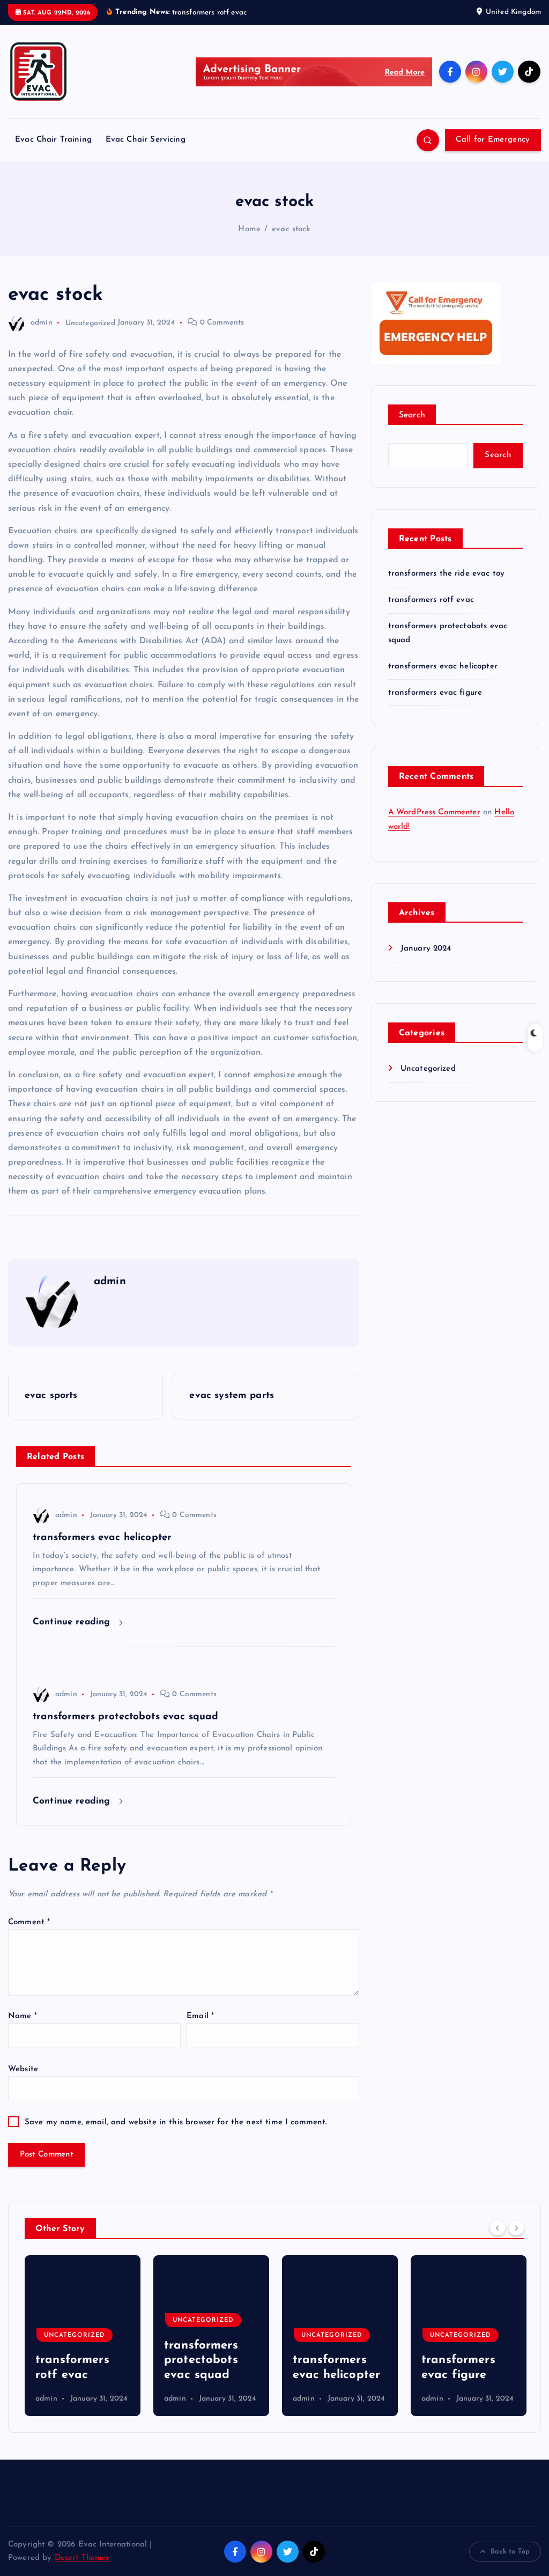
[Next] (516, 2227)
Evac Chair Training (53, 140)
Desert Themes (82, 2558)
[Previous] (498, 2227)
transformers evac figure (435, 693)
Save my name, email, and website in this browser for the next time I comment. (176, 2122)
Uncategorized (90, 323)
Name (23, 2016)
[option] (83, 2336)
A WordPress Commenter (434, 812)
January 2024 (426, 949)
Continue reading (73, 1622)
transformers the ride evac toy (447, 574)
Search (412, 415)
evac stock (291, 229)
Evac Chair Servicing (146, 140)
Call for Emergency (493, 140)
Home (249, 229)
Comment (29, 1922)
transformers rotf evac (431, 600)
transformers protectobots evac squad (72, 2360)
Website (23, 2069)
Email (200, 2016)
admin (42, 323)
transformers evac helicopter (443, 667)
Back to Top (510, 2552)
